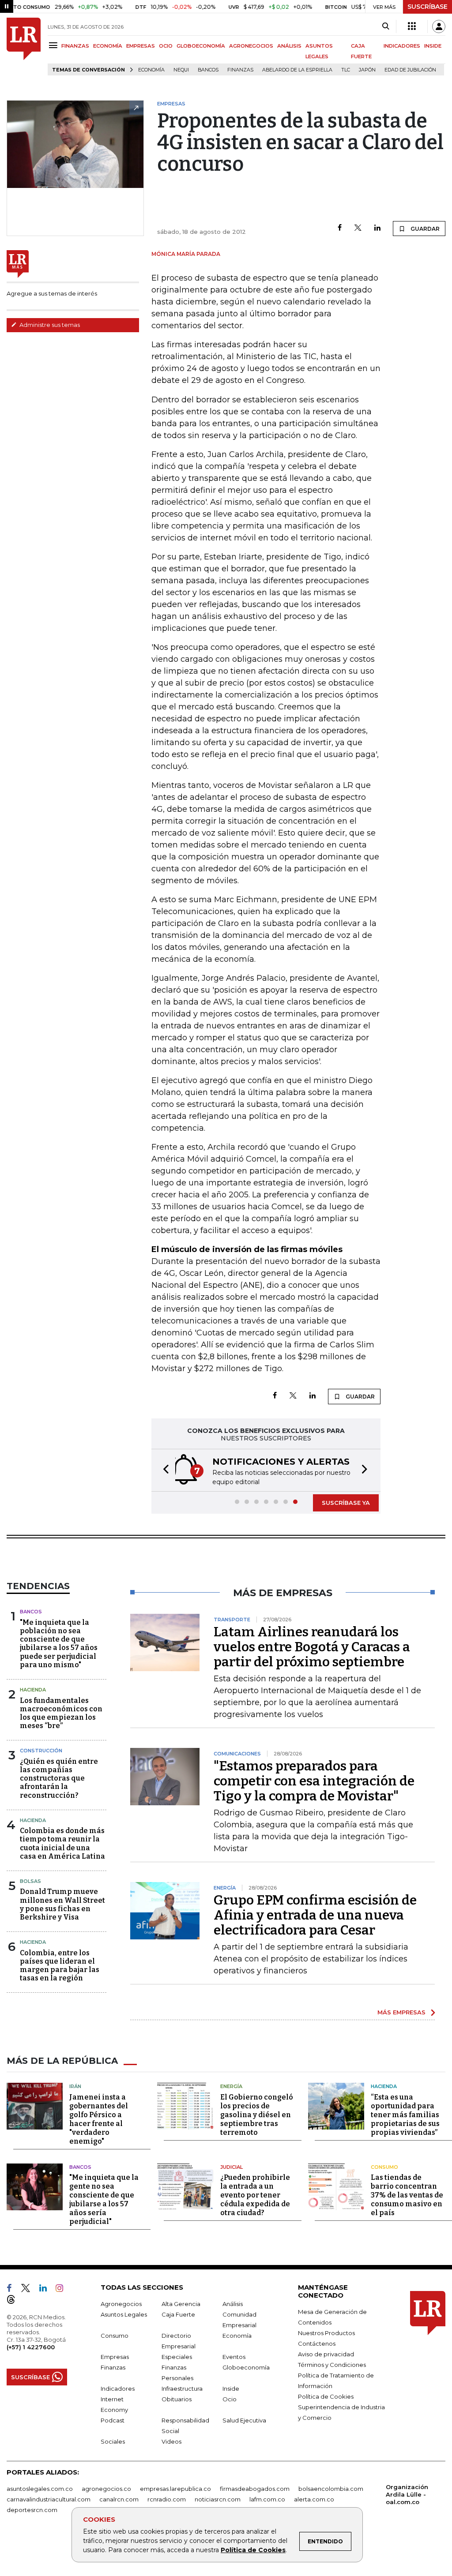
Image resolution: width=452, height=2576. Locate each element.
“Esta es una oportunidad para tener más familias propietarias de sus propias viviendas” (405, 2115)
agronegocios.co (106, 2489)
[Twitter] (358, 228)
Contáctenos (317, 2344)
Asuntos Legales (124, 2314)
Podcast (113, 2420)
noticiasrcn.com (218, 2499)
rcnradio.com (167, 2499)
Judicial (232, 2167)
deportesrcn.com (32, 2510)
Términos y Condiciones (332, 2365)
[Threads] (15, 2301)
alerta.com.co (314, 2499)
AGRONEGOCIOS (251, 46)
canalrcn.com (119, 2499)
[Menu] (55, 45)
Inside (231, 2389)
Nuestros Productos (326, 2333)
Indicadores (118, 2389)
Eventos (234, 2357)
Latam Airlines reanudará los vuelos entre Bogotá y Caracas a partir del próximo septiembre (312, 1647)
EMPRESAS (141, 46)
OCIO (166, 46)
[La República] (24, 47)
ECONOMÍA (108, 46)
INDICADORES (402, 46)
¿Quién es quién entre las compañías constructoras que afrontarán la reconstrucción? (59, 1778)
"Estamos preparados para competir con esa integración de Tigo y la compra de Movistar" (314, 1781)
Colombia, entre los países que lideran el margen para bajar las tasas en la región (60, 1966)
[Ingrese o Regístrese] (439, 26)
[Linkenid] (47, 2290)
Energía (231, 2086)
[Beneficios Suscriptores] (412, 26)
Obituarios (177, 2399)
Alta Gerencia (181, 2304)
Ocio (230, 2399)
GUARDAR (424, 229)
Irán (75, 2086)
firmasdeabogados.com (255, 2489)
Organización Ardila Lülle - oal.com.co (407, 2494)
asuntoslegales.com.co (40, 2489)
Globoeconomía (246, 2367)
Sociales (113, 2441)
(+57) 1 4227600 (31, 2347)
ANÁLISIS (289, 46)
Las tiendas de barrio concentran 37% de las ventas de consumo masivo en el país (407, 2195)
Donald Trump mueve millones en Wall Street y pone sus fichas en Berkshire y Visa (62, 1904)
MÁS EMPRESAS (401, 2012)
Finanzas (240, 70)
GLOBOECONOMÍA (201, 46)
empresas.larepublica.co (175, 2489)
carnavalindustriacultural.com (49, 2499)
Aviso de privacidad (326, 2354)
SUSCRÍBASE (428, 7)
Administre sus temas (49, 325)
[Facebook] (340, 228)
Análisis (233, 2304)
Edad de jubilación (410, 70)
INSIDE (433, 46)
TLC (346, 70)
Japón (367, 70)
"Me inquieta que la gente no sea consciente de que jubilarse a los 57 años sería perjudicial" (104, 2199)
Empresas (115, 2357)
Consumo (384, 2167)
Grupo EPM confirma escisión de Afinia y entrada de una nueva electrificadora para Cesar (315, 1915)
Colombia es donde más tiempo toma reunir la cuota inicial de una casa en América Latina (62, 1843)
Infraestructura (182, 2389)
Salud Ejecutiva (244, 2420)
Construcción (41, 1751)
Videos (171, 2441)
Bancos (208, 70)
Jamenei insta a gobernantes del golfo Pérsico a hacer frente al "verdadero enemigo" (99, 2119)
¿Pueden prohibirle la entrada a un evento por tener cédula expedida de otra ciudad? (255, 2195)
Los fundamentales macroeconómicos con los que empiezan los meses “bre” (61, 1713)
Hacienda (33, 1690)
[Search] (386, 26)
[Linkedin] (377, 228)
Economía (151, 70)
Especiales (177, 2357)
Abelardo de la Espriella (297, 70)
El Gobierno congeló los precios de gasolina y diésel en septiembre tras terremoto (257, 2115)
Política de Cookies (253, 2550)
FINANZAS (75, 46)
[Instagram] (63, 2290)
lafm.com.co (267, 2499)
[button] (163, 1470)
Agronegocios (121, 2304)
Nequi (181, 70)
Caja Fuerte (178, 2314)
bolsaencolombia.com (331, 2489)
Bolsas (30, 1881)
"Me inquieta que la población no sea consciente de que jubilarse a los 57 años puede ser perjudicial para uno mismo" (59, 1644)
